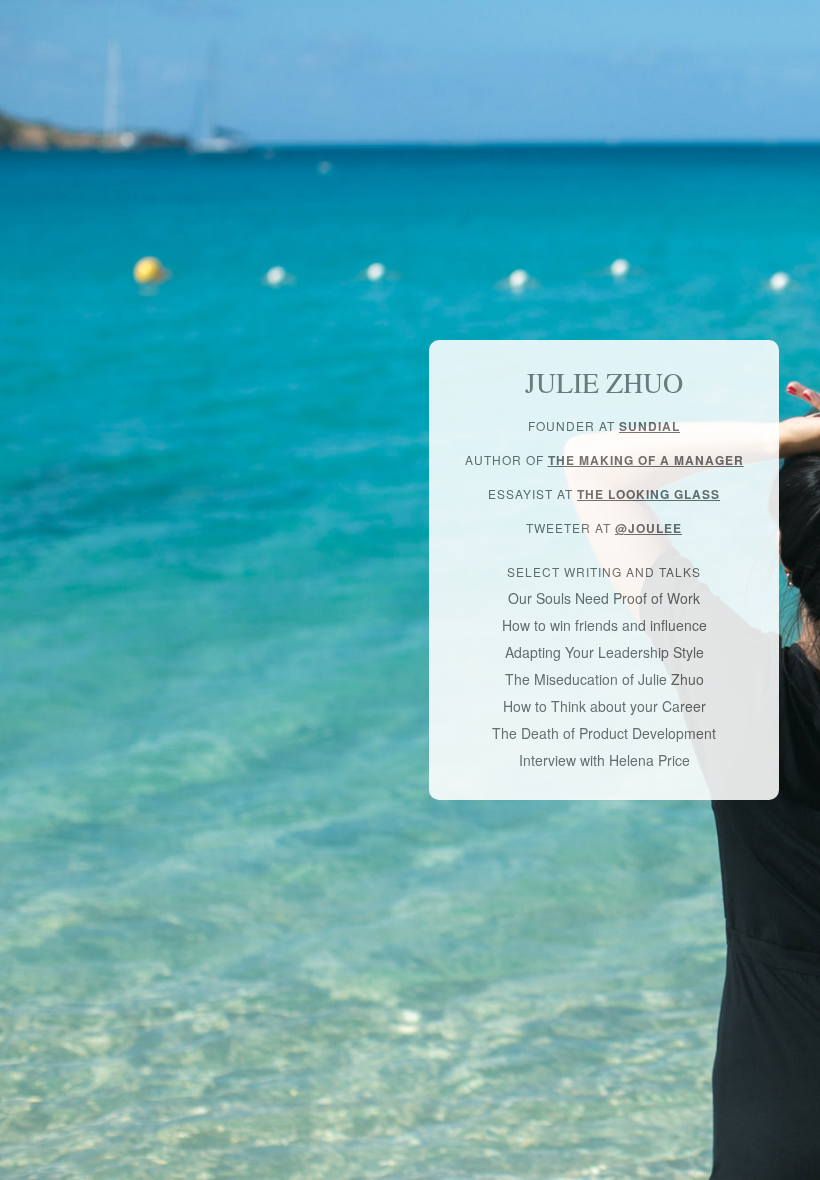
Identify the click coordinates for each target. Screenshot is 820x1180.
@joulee (648, 528)
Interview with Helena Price (604, 760)
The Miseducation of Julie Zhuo (604, 679)
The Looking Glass (648, 494)
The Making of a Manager (646, 460)
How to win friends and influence (604, 625)
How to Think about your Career (604, 706)
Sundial (649, 426)
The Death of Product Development (604, 733)
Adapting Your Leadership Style (604, 652)
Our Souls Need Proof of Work (604, 598)
